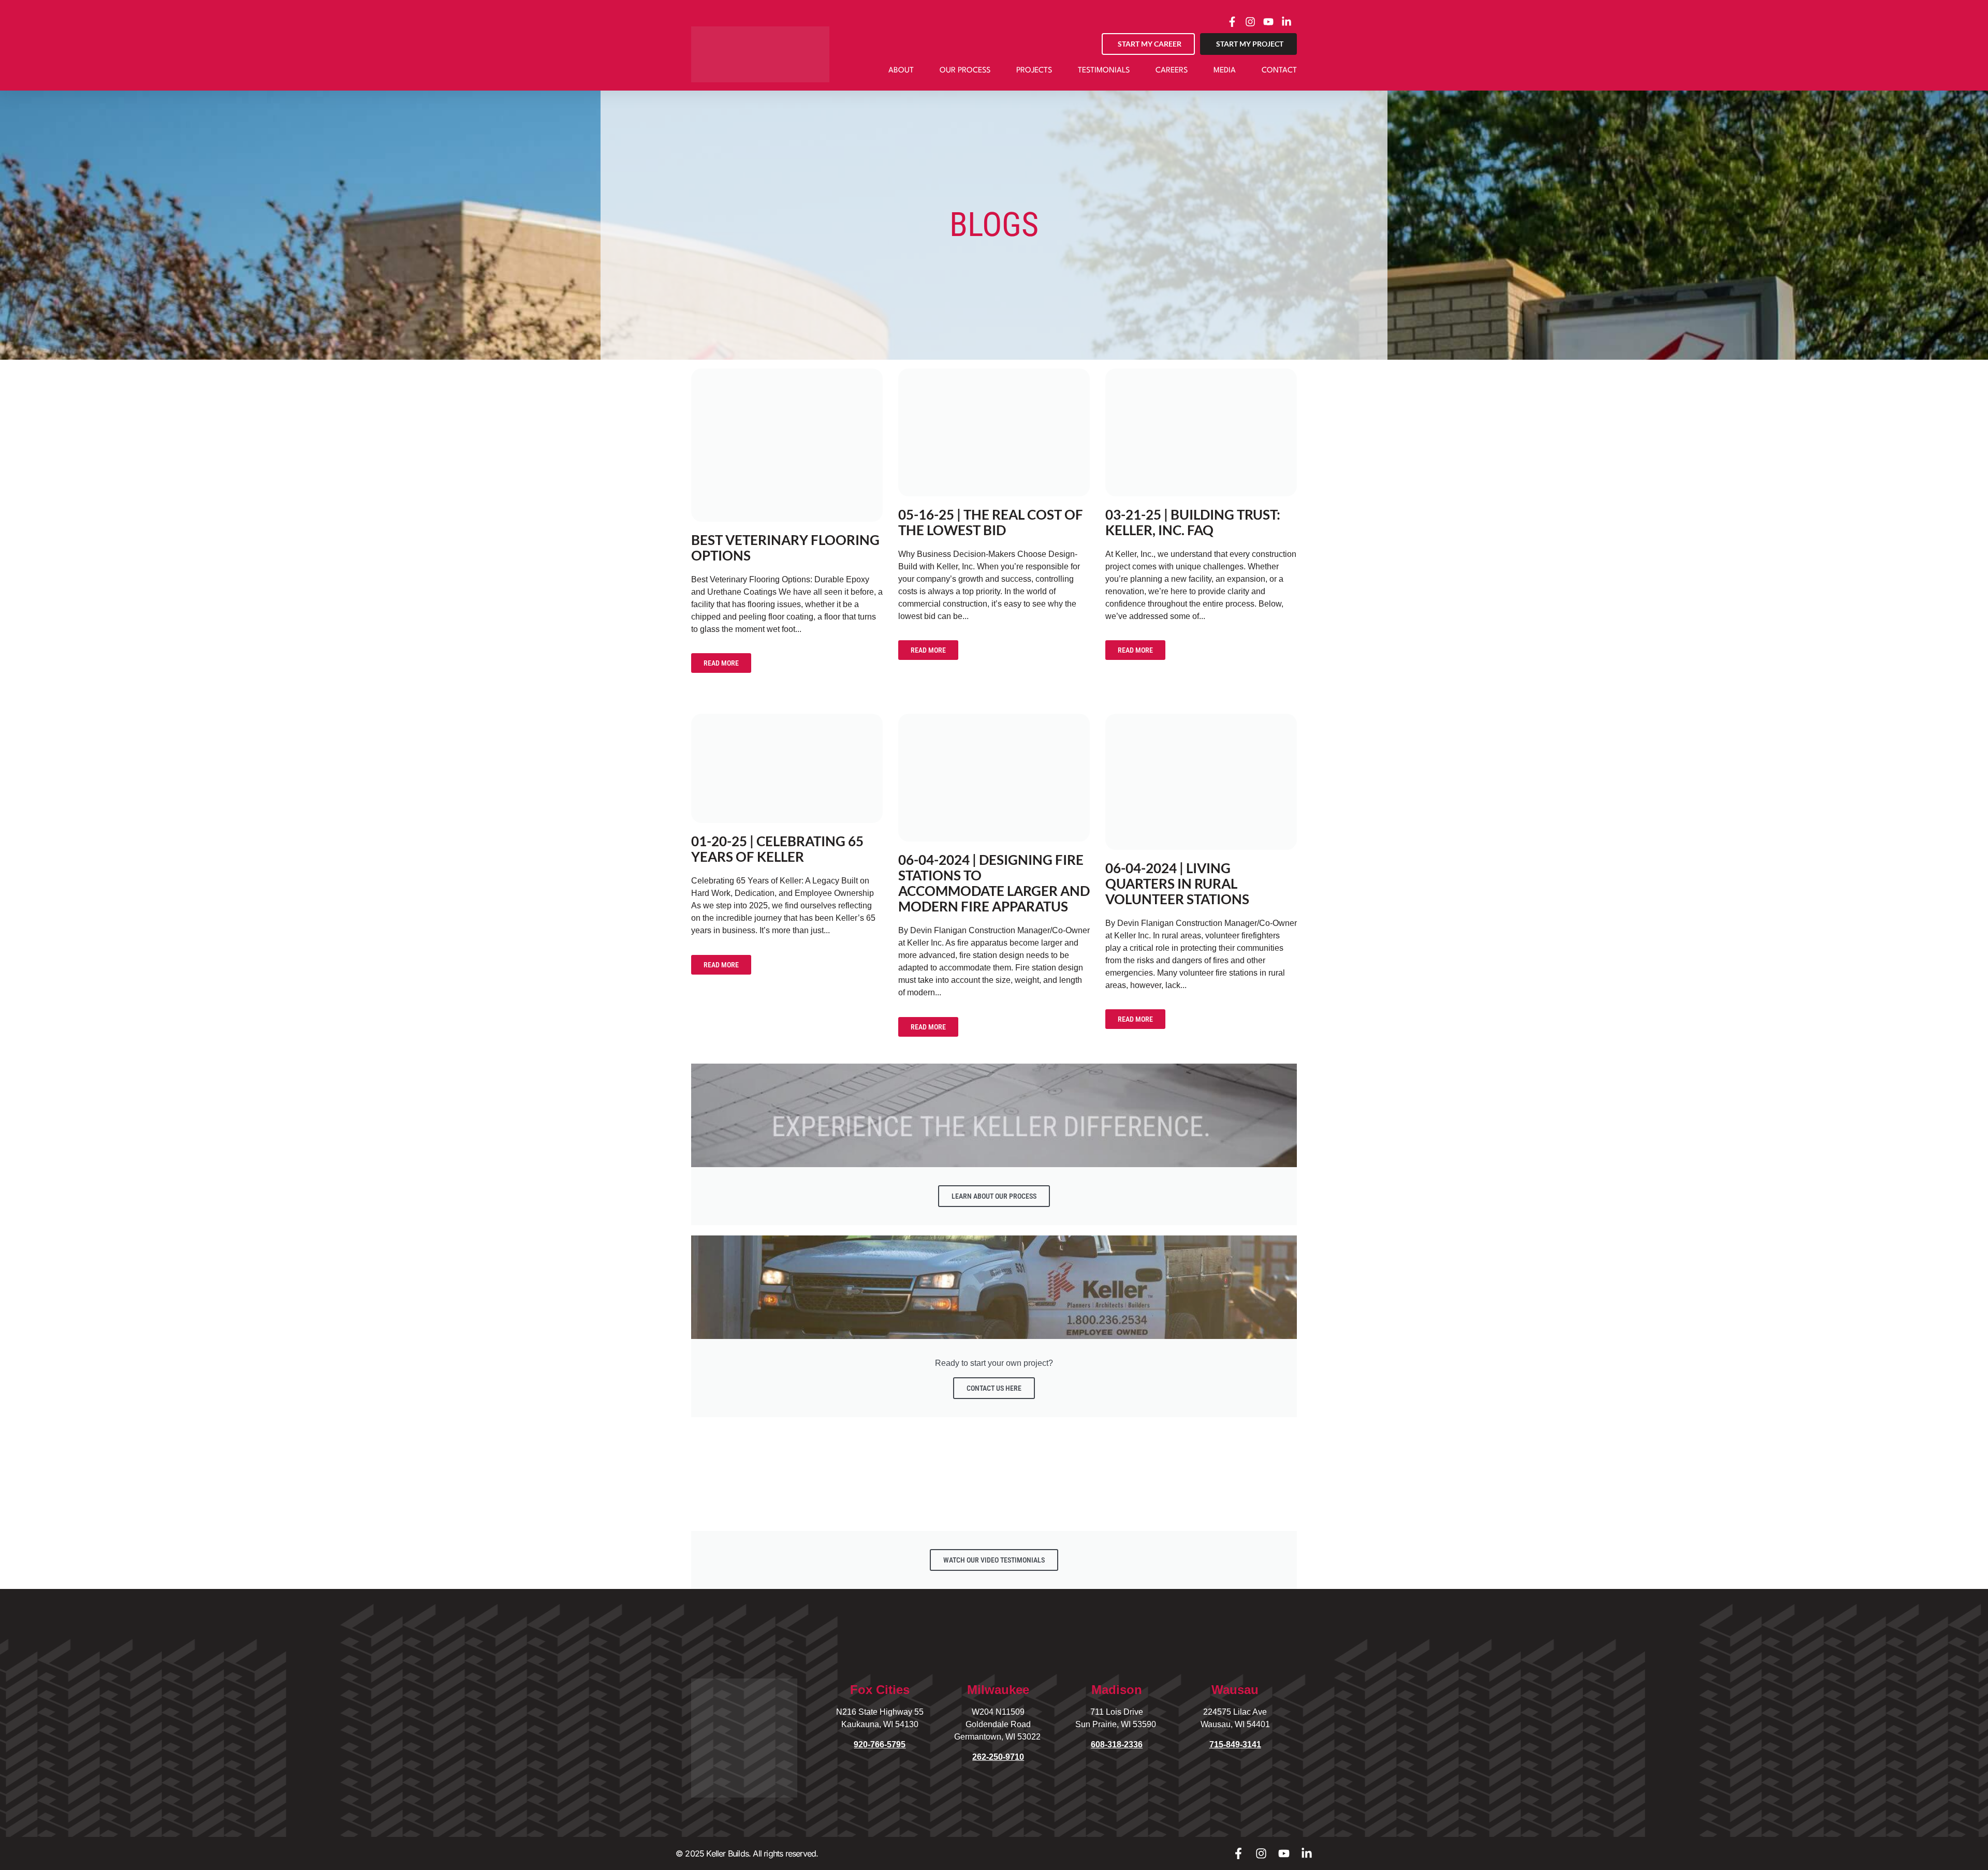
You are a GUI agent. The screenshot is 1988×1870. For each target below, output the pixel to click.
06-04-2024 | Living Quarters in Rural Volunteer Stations (1177, 884)
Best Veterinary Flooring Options (785, 548)
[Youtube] (1284, 1853)
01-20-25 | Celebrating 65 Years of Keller (777, 849)
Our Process (965, 71)
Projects (1034, 71)
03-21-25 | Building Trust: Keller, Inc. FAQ (1193, 522)
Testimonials (1104, 71)
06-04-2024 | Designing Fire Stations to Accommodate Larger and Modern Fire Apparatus (994, 883)
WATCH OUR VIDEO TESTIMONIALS (994, 1560)
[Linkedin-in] (1307, 1853)
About (901, 71)
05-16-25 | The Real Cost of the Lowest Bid (991, 522)
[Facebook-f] (1238, 1853)
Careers (1172, 71)
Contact (1279, 71)
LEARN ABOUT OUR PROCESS (994, 1196)
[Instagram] (1261, 1853)
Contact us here (994, 1388)
